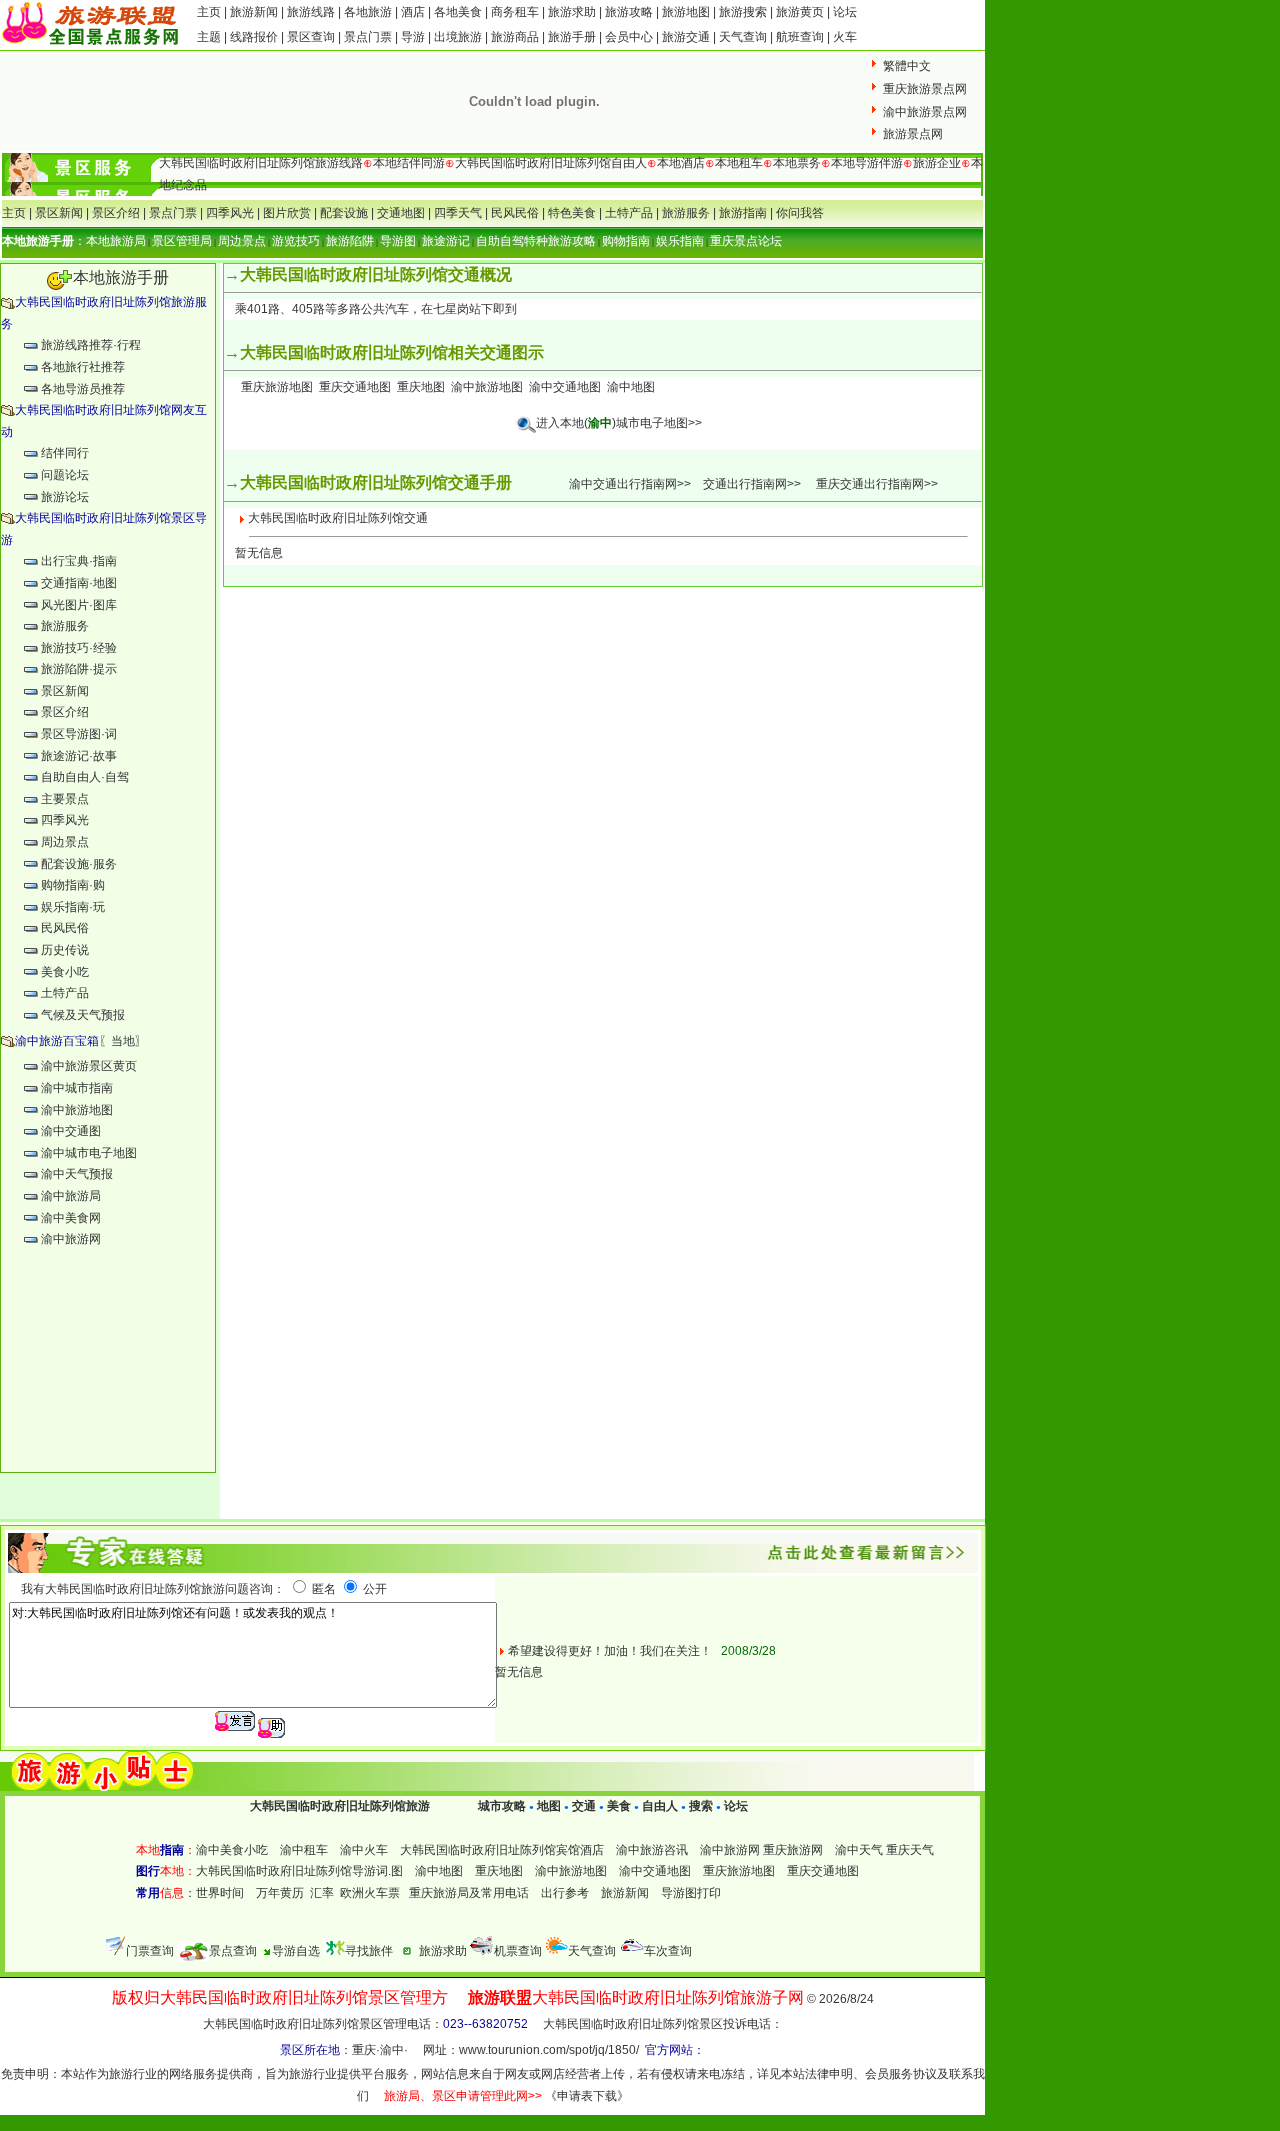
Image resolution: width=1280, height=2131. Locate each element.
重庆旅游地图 (277, 387)
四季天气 (458, 213)
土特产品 (629, 213)
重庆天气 (910, 1850)
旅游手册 (572, 37)
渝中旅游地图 (77, 1110)
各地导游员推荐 (83, 389)
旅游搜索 (743, 12)
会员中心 (629, 37)
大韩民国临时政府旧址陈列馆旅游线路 (261, 163)
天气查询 (743, 37)
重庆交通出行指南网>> (877, 484)
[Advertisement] (108, 1372)
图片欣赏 (287, 213)
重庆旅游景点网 (925, 89)
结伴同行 (65, 453)
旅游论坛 (65, 497)
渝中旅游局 (71, 1196)
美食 (619, 1806)
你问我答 (800, 213)
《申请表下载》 (587, 2096)
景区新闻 (59, 213)
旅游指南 (743, 213)
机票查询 (518, 1951)
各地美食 (458, 12)
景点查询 (233, 1951)
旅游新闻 (255, 12)
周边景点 (65, 842)
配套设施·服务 (79, 864)
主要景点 (65, 799)
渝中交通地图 (565, 387)
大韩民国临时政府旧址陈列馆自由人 (551, 163)
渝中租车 (304, 1850)
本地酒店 (681, 163)
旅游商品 (515, 37)
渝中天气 (859, 1850)
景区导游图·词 (79, 734)
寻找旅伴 (369, 1951)
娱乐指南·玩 (73, 907)
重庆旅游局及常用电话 (469, 1893)
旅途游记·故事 (79, 756)
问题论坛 (65, 475)
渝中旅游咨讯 (652, 1850)
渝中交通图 (71, 1131)
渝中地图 (631, 387)
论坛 (845, 12)
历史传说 (65, 950)
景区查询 (311, 37)
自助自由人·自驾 (85, 777)
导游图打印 (691, 1893)
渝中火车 (364, 1850)
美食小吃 (65, 972)
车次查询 (668, 1951)
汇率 (322, 1893)
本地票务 (797, 163)
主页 (209, 12)
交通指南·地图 (79, 583)
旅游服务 (686, 213)
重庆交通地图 (355, 387)
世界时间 (220, 1893)
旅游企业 (937, 163)
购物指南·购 (73, 885)
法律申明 (829, 2074)
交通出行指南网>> (752, 484)
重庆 (364, 2050)
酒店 (413, 12)
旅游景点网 (913, 134)
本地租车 (739, 163)
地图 (549, 1806)
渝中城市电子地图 (89, 1153)
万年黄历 (280, 1893)
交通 (584, 1806)
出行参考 (565, 1893)
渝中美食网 (71, 1218)
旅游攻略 (629, 12)
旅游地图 (686, 12)
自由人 (660, 1806)
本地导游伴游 (867, 163)
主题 (209, 37)
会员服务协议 (901, 2074)
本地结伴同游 (409, 163)
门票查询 (150, 1951)
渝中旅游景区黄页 (89, 1066)
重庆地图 (421, 387)
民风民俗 (515, 213)
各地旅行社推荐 (83, 367)
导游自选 (296, 1951)
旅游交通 (686, 37)
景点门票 (368, 37)
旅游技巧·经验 (79, 648)
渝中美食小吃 (232, 1850)
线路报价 (254, 37)
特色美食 (572, 213)
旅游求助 (573, 12)
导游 (413, 37)
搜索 (699, 1806)
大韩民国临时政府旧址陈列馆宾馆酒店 (502, 1850)
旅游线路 (311, 12)
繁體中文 (907, 66)
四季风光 (230, 213)
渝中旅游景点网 (925, 112)
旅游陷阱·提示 (79, 669)
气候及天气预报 (83, 1015)
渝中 (392, 2050)
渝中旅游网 (71, 1239)
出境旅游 (458, 37)
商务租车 (515, 12)
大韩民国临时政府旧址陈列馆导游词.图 (299, 1871)
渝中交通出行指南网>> (630, 484)
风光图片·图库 (79, 605)
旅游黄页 (800, 12)
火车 (845, 37)
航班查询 (800, 37)
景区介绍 (116, 213)
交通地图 (401, 213)
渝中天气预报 (77, 1174)
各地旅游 (368, 12)
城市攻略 (502, 1806)
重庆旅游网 (793, 1850)
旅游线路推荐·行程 (91, 345)
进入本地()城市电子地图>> (619, 423)
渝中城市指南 (77, 1088)
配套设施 (344, 213)
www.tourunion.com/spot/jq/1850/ (549, 2050)
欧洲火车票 (370, 1893)
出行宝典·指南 (79, 561)
